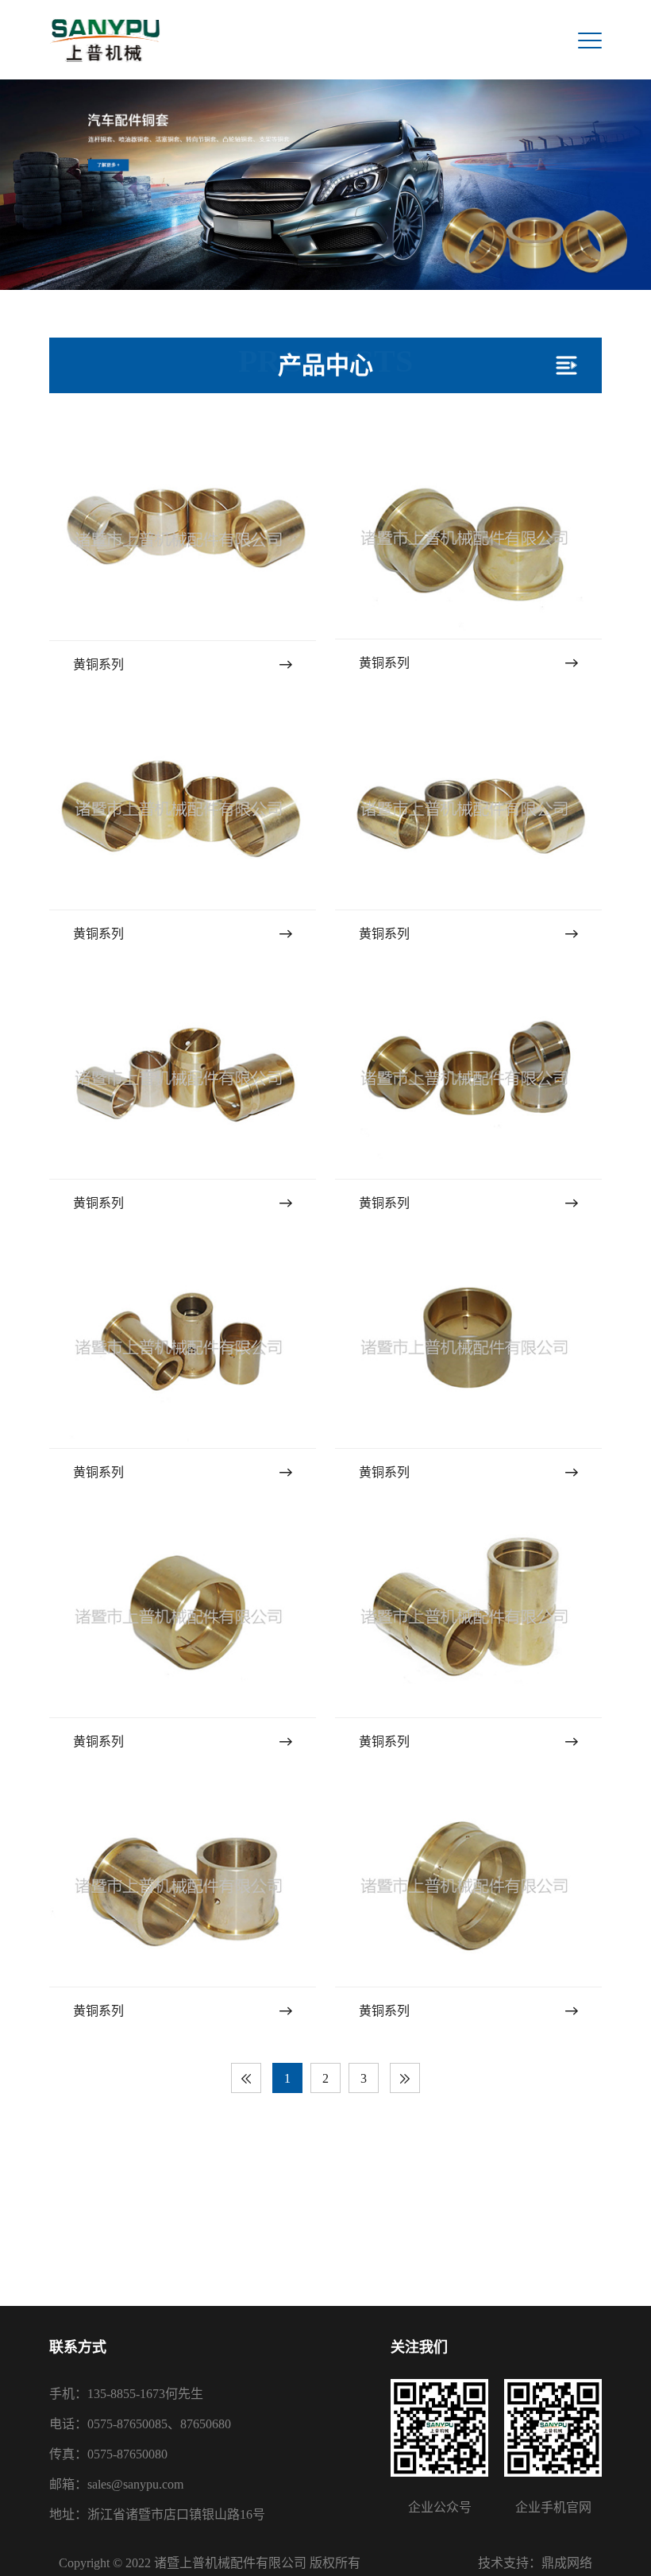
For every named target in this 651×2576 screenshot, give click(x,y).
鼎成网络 (567, 2563)
